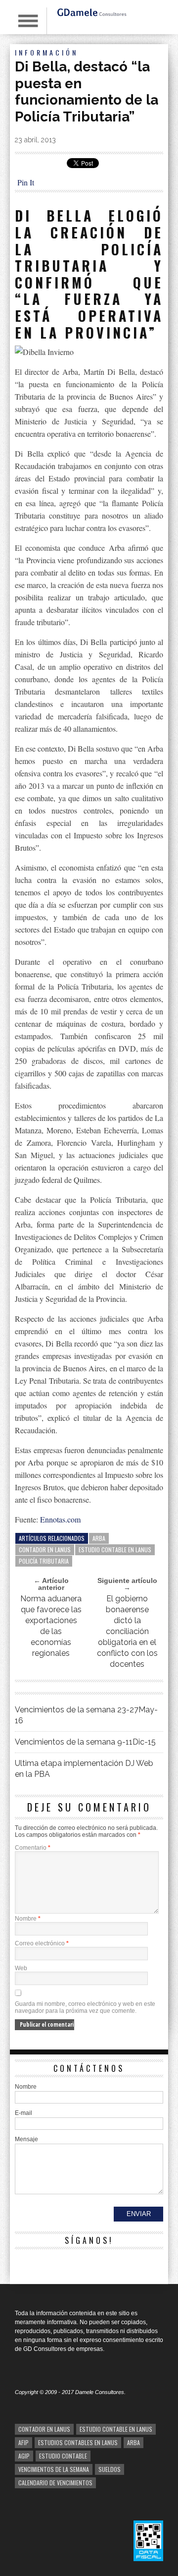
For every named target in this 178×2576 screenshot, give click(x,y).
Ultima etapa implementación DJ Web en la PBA (84, 1769)
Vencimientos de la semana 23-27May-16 (86, 1715)
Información (46, 52)
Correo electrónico (42, 1943)
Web (21, 1968)
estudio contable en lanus (115, 1550)
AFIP (23, 2442)
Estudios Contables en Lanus (78, 2442)
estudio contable (63, 2456)
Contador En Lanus (45, 1550)
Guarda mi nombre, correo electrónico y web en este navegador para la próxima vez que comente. (85, 2007)
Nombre (28, 1919)
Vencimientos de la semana (54, 2469)
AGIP (24, 2456)
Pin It (26, 182)
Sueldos (110, 2469)
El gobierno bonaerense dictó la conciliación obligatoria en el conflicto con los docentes (127, 1631)
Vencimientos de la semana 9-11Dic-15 (85, 1742)
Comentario (33, 1848)
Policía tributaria (44, 1561)
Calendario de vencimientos (55, 2483)
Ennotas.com (60, 1519)
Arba (99, 1538)
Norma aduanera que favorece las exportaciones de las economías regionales (51, 1626)
